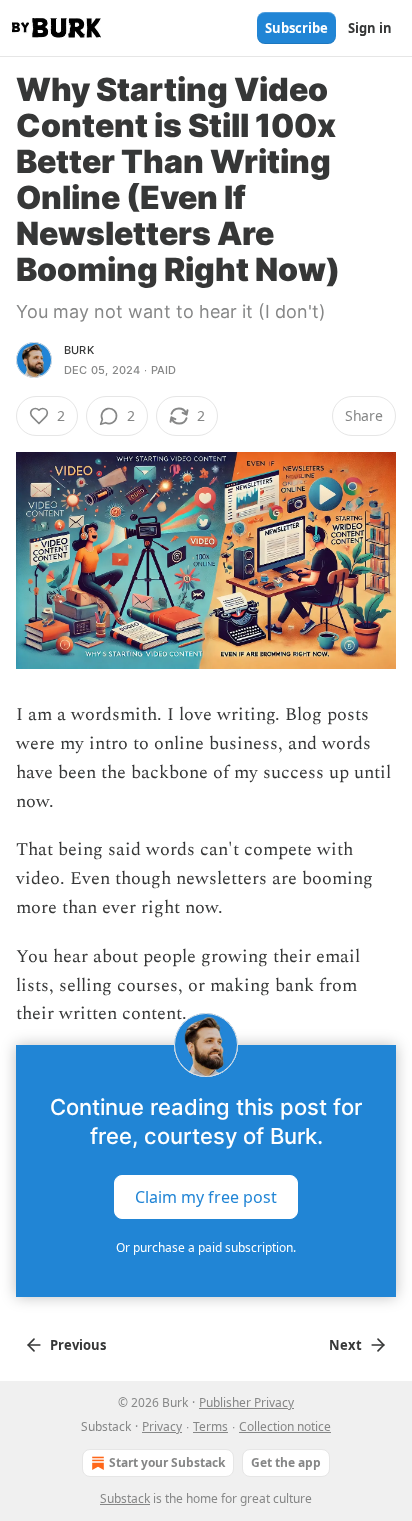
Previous (78, 1345)
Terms (210, 1426)
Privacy (162, 1426)
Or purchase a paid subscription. (206, 1247)
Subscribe (296, 28)
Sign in (370, 28)
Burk (79, 350)
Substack (125, 1498)
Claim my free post (206, 1197)
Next (345, 1345)
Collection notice (285, 1426)
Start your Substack (167, 1462)
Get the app (286, 1462)
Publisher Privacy (246, 1402)
